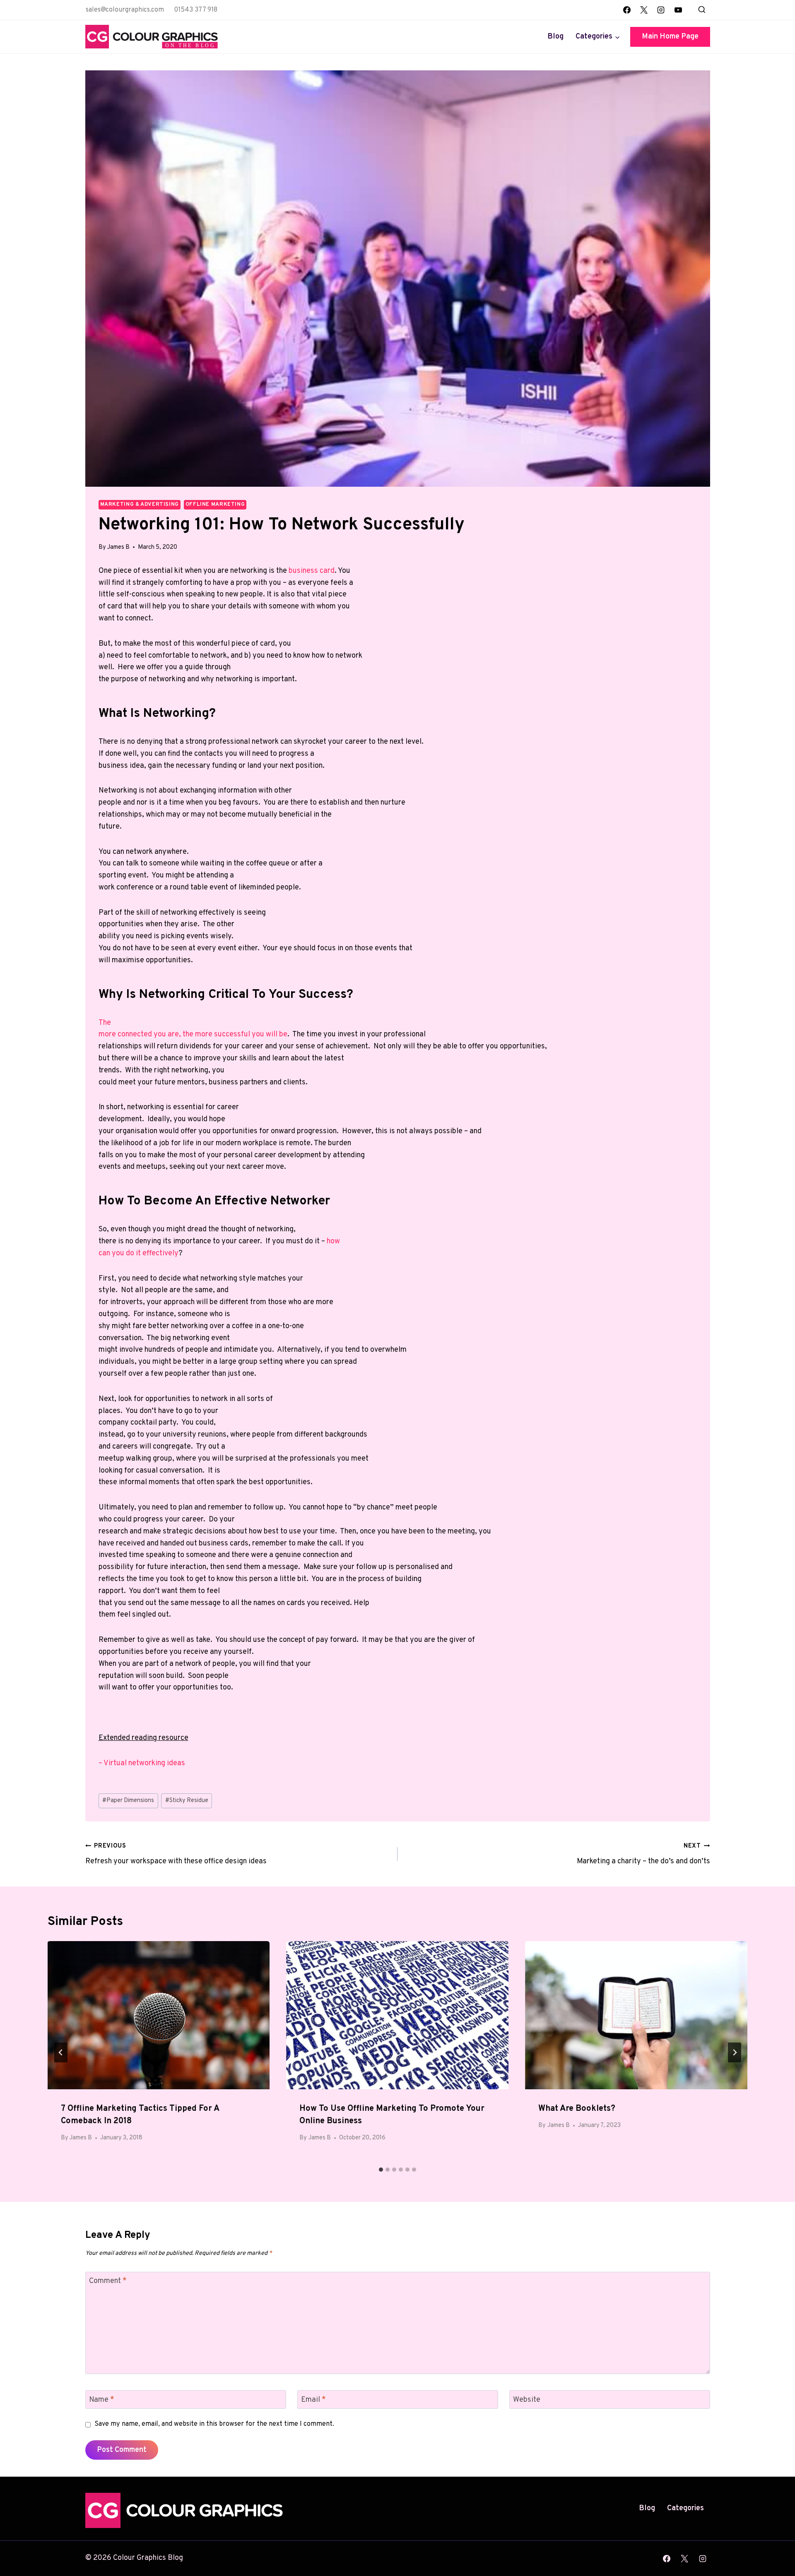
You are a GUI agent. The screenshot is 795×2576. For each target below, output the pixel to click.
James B (118, 547)
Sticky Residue (187, 1801)
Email (313, 2400)
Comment (108, 2282)
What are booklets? (577, 2109)
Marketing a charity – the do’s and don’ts (643, 1854)
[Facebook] (627, 10)
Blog (555, 37)
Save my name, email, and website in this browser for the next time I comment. (214, 2424)
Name (102, 2400)
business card (312, 571)
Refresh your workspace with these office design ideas (176, 1854)
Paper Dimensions (128, 1801)
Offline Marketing (215, 505)
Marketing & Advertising (140, 505)
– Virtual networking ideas (142, 1763)
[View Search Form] (702, 10)
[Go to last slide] (61, 2052)
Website (527, 2400)
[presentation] (159, 2015)
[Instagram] (661, 10)
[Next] (735, 2052)
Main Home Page (670, 37)
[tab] (381, 2170)
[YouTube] (678, 10)
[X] (644, 10)
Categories (685, 2508)
